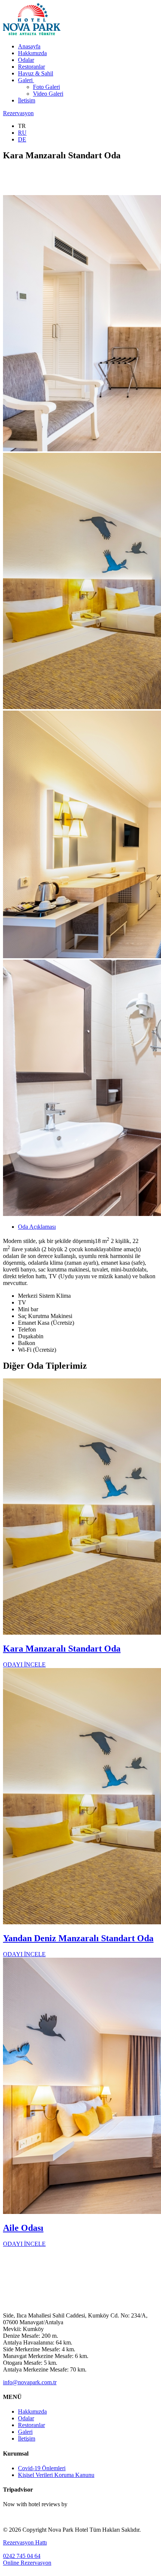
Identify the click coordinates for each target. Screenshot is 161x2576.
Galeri (26, 80)
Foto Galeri (46, 87)
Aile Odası (23, 2228)
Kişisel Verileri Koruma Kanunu (56, 2475)
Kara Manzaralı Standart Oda (62, 1649)
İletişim (27, 100)
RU (22, 133)
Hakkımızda (32, 53)
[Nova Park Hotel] (32, 34)
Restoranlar (31, 67)
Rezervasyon (18, 113)
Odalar (26, 60)
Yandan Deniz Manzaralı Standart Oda (78, 1938)
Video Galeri (48, 94)
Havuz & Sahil (36, 73)
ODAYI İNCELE (24, 1664)
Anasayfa (29, 46)
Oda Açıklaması (37, 1227)
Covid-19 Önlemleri (42, 2468)
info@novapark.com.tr (30, 2382)
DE (22, 139)
